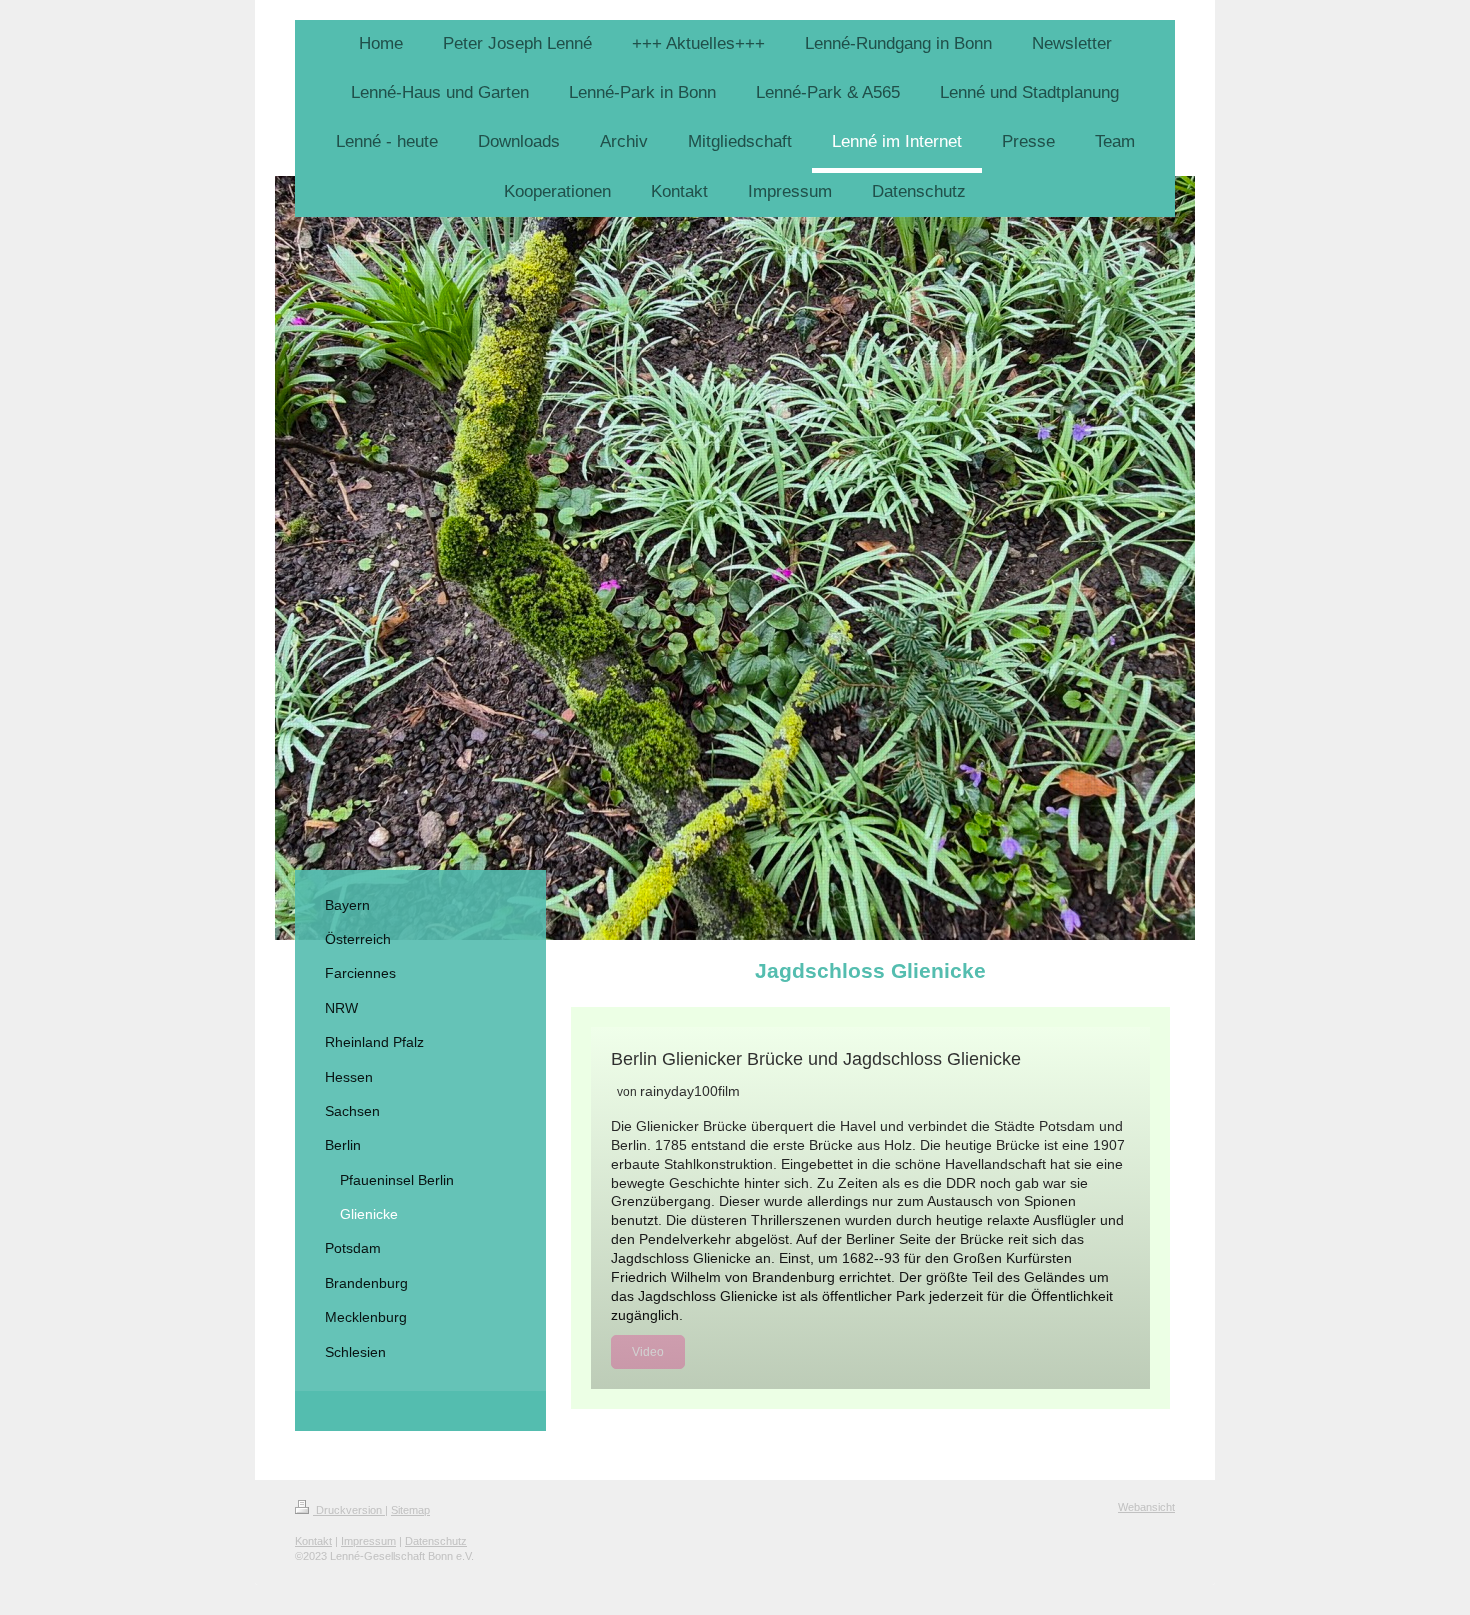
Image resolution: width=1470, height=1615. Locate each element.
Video (648, 1352)
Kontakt (313, 1541)
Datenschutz (436, 1541)
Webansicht (1146, 1507)
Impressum (368, 1541)
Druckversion (349, 1510)
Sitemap (410, 1510)
